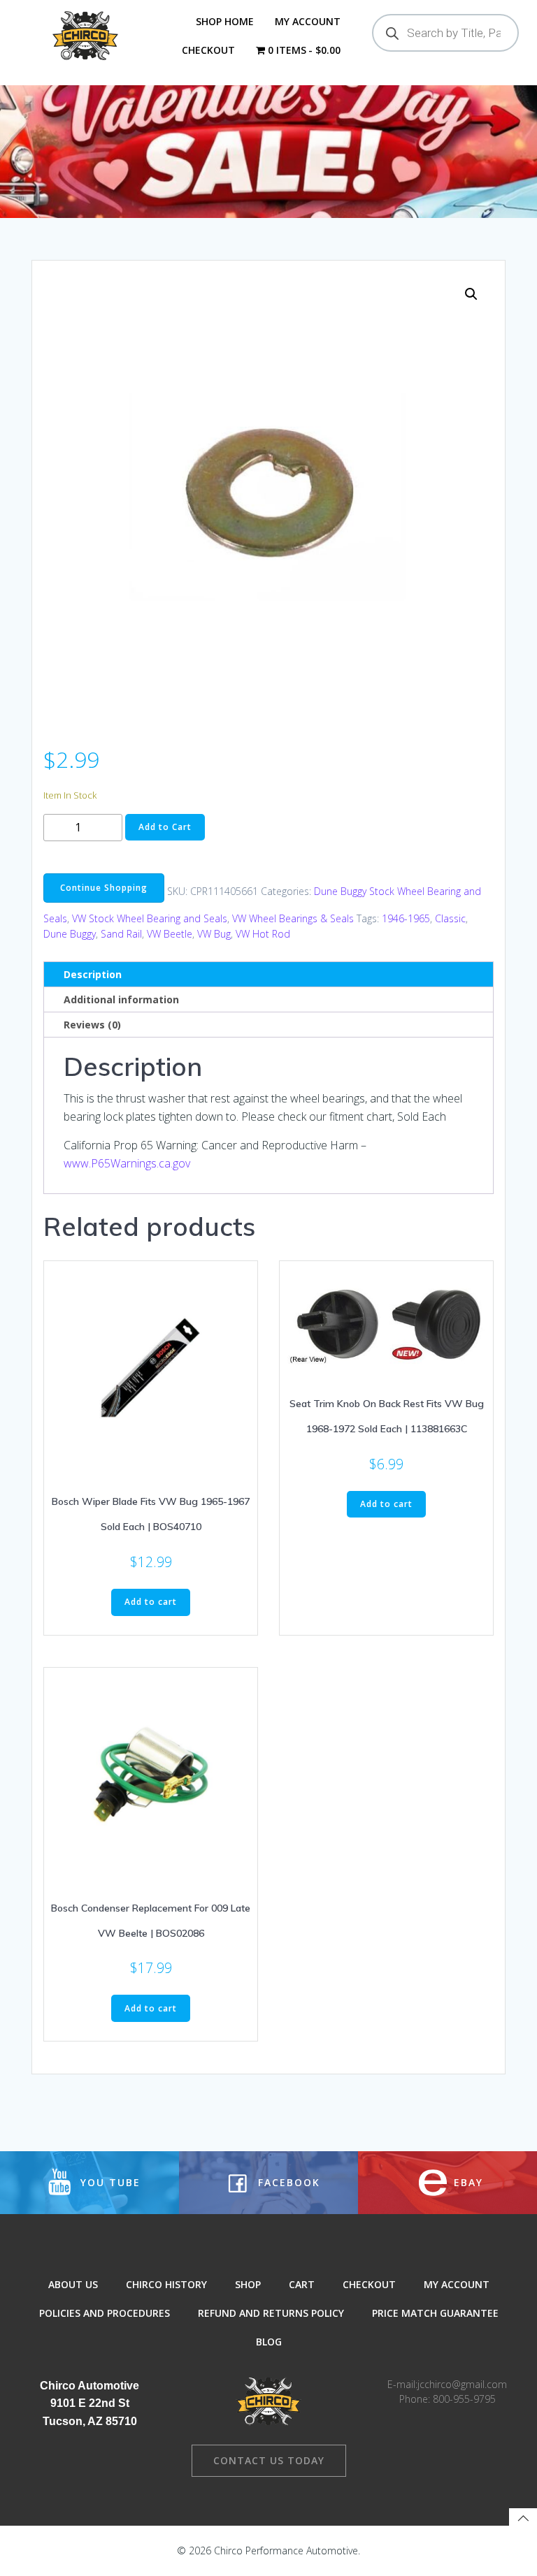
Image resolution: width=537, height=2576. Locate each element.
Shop (248, 2284)
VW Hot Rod (263, 934)
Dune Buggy (70, 934)
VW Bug (214, 934)
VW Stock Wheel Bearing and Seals (150, 918)
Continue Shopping (104, 888)
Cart (302, 2284)
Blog (269, 2342)
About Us (73, 2284)
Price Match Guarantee (435, 2313)
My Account (308, 21)
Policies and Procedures (105, 2313)
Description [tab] (93, 974)
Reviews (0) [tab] (92, 1025)
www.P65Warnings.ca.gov (127, 1163)
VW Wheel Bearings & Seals (293, 918)
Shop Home (225, 21)
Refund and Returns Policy (271, 2313)
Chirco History (166, 2284)
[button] (471, 294)
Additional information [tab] (121, 999)
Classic (450, 918)
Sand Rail (121, 934)
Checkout (208, 50)
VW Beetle (170, 934)
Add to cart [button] (151, 1602)
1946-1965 (406, 918)
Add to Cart (165, 827)
